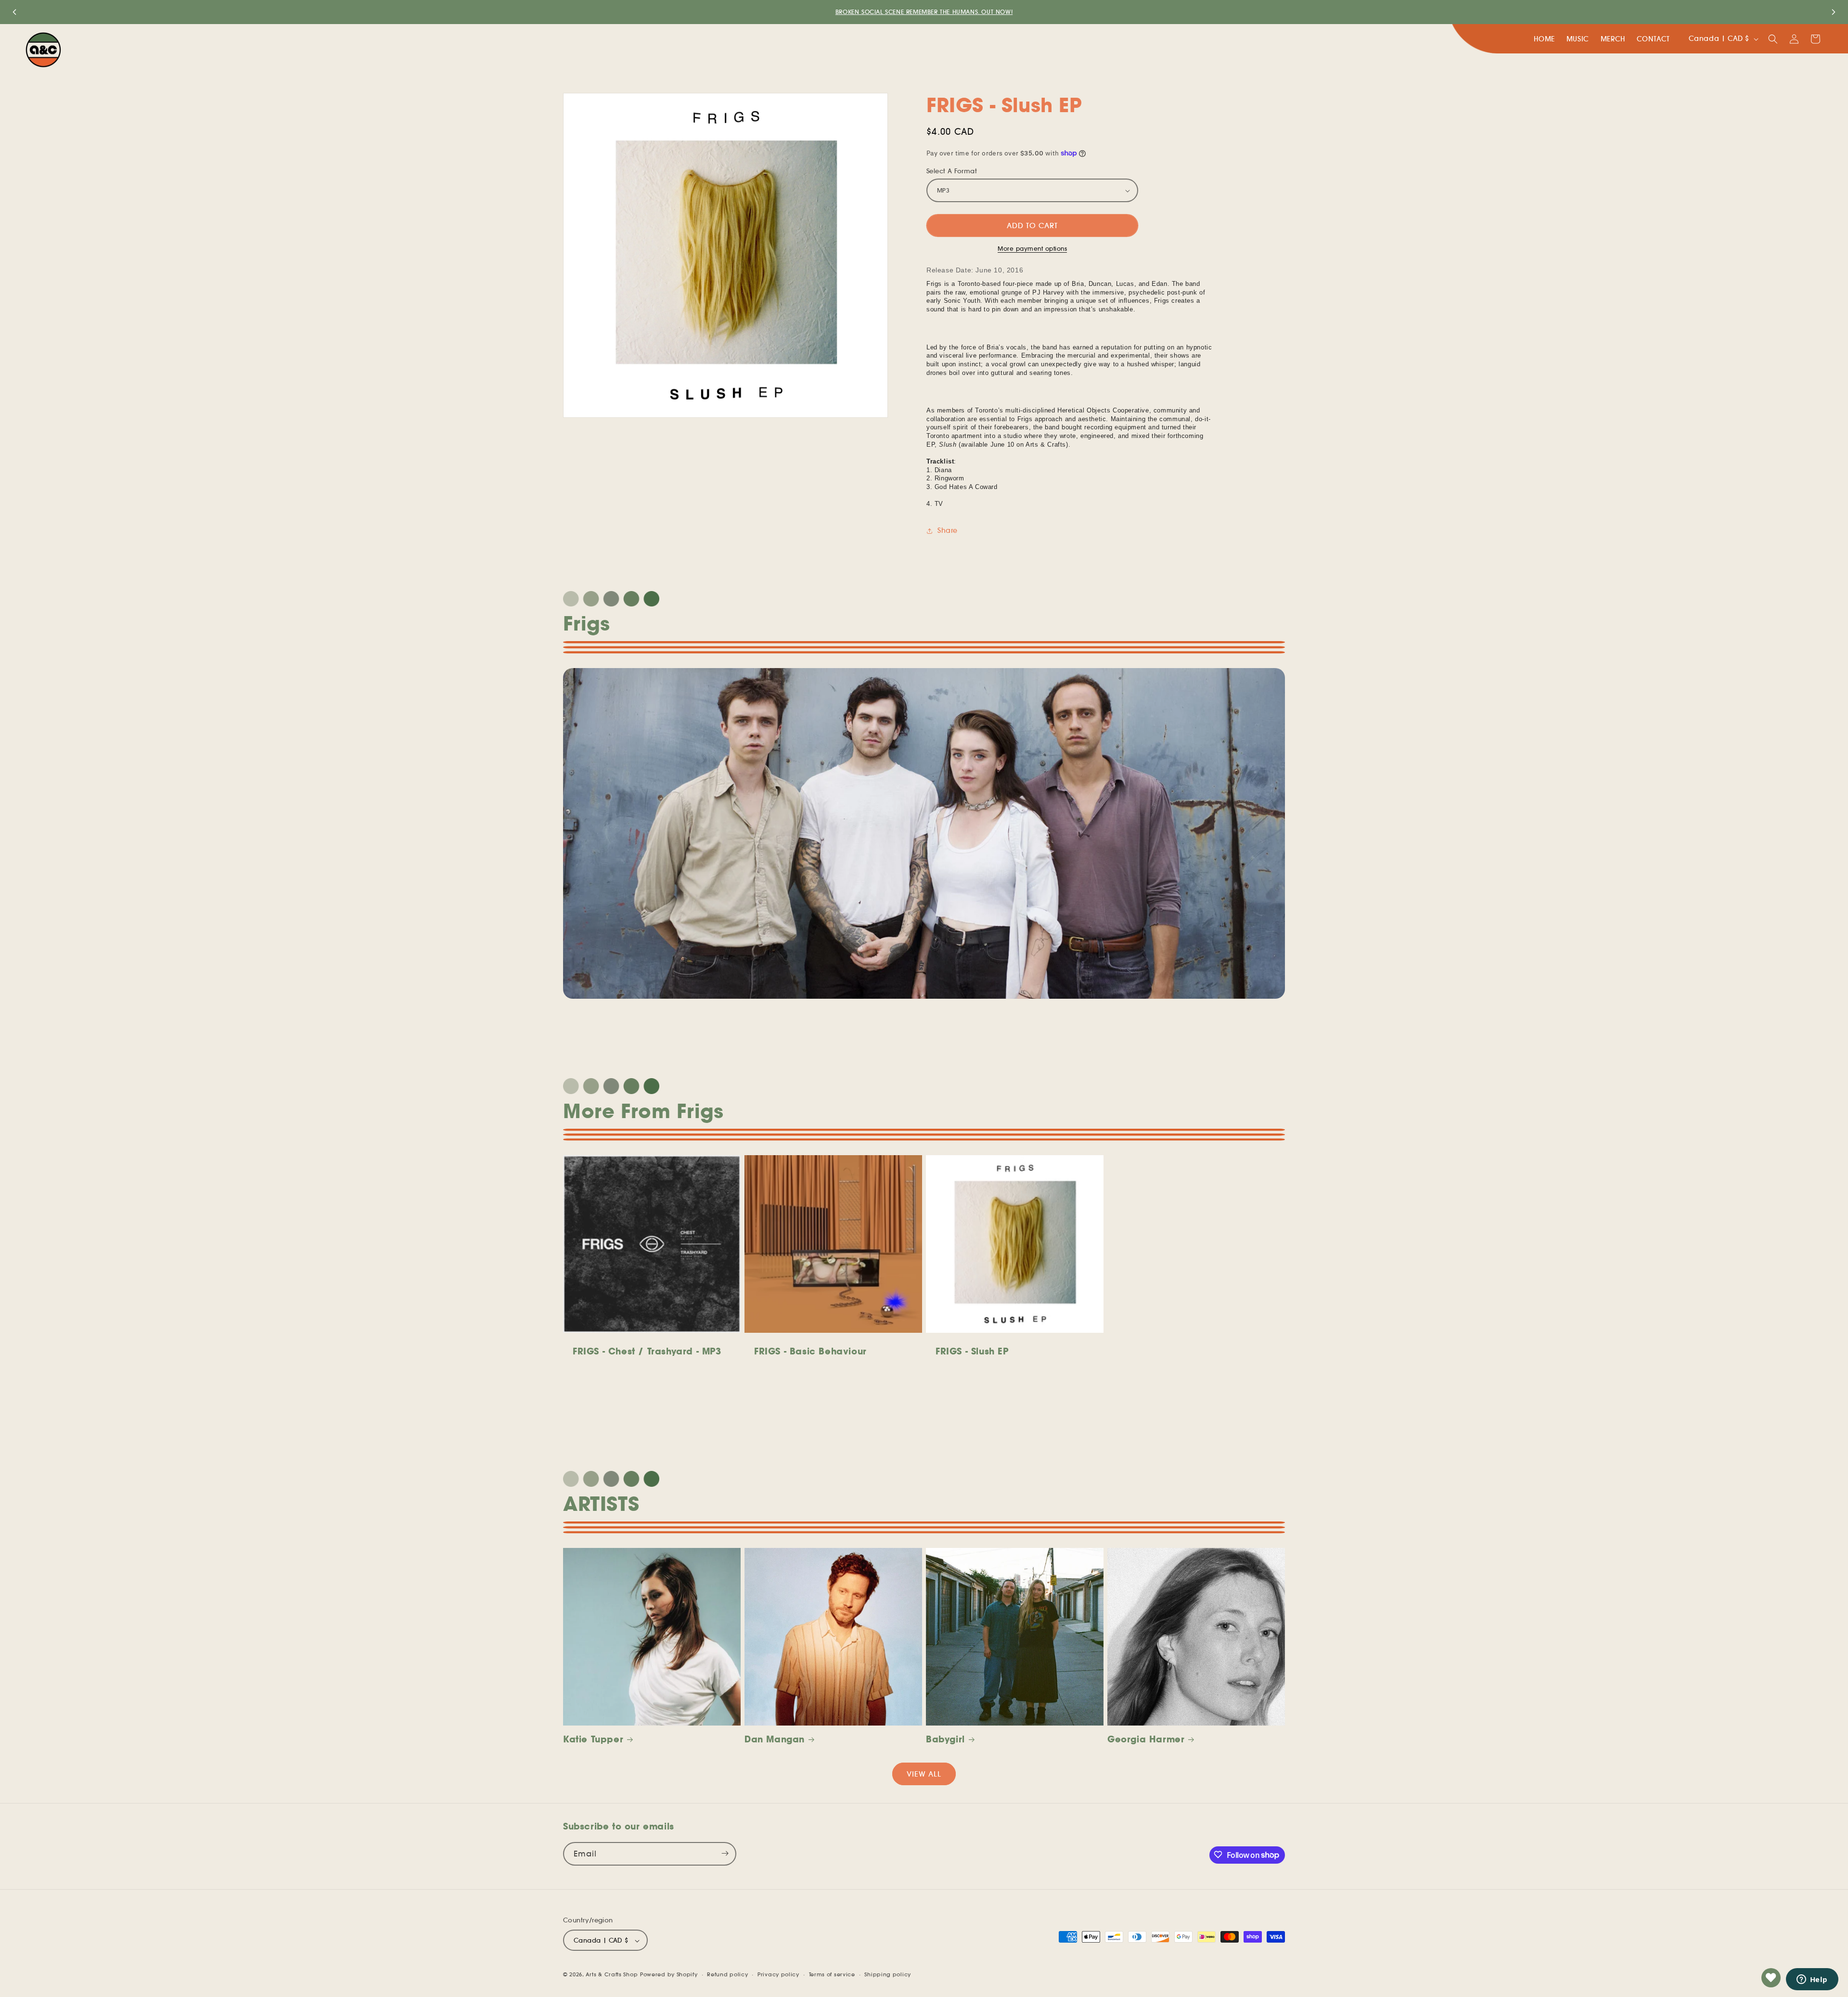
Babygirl (945, 1739)
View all (924, 1774)
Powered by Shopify (669, 1975)
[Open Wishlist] (1771, 1978)
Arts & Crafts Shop (612, 1975)
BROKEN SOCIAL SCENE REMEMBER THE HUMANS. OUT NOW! (924, 12)
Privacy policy (778, 1974)
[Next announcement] (1834, 12)
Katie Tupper (593, 1739)
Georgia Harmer (1146, 1739)
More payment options (1032, 249)
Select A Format (952, 171)
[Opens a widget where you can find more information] (1812, 1980)
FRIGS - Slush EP (972, 1351)
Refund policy (727, 1974)
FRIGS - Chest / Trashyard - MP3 (647, 1351)
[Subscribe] (725, 1853)
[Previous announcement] (14, 12)
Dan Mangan (775, 1739)
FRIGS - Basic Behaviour (810, 1351)
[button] (1773, 39)
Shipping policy (888, 1974)
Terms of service (832, 1974)
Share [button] (948, 530)
